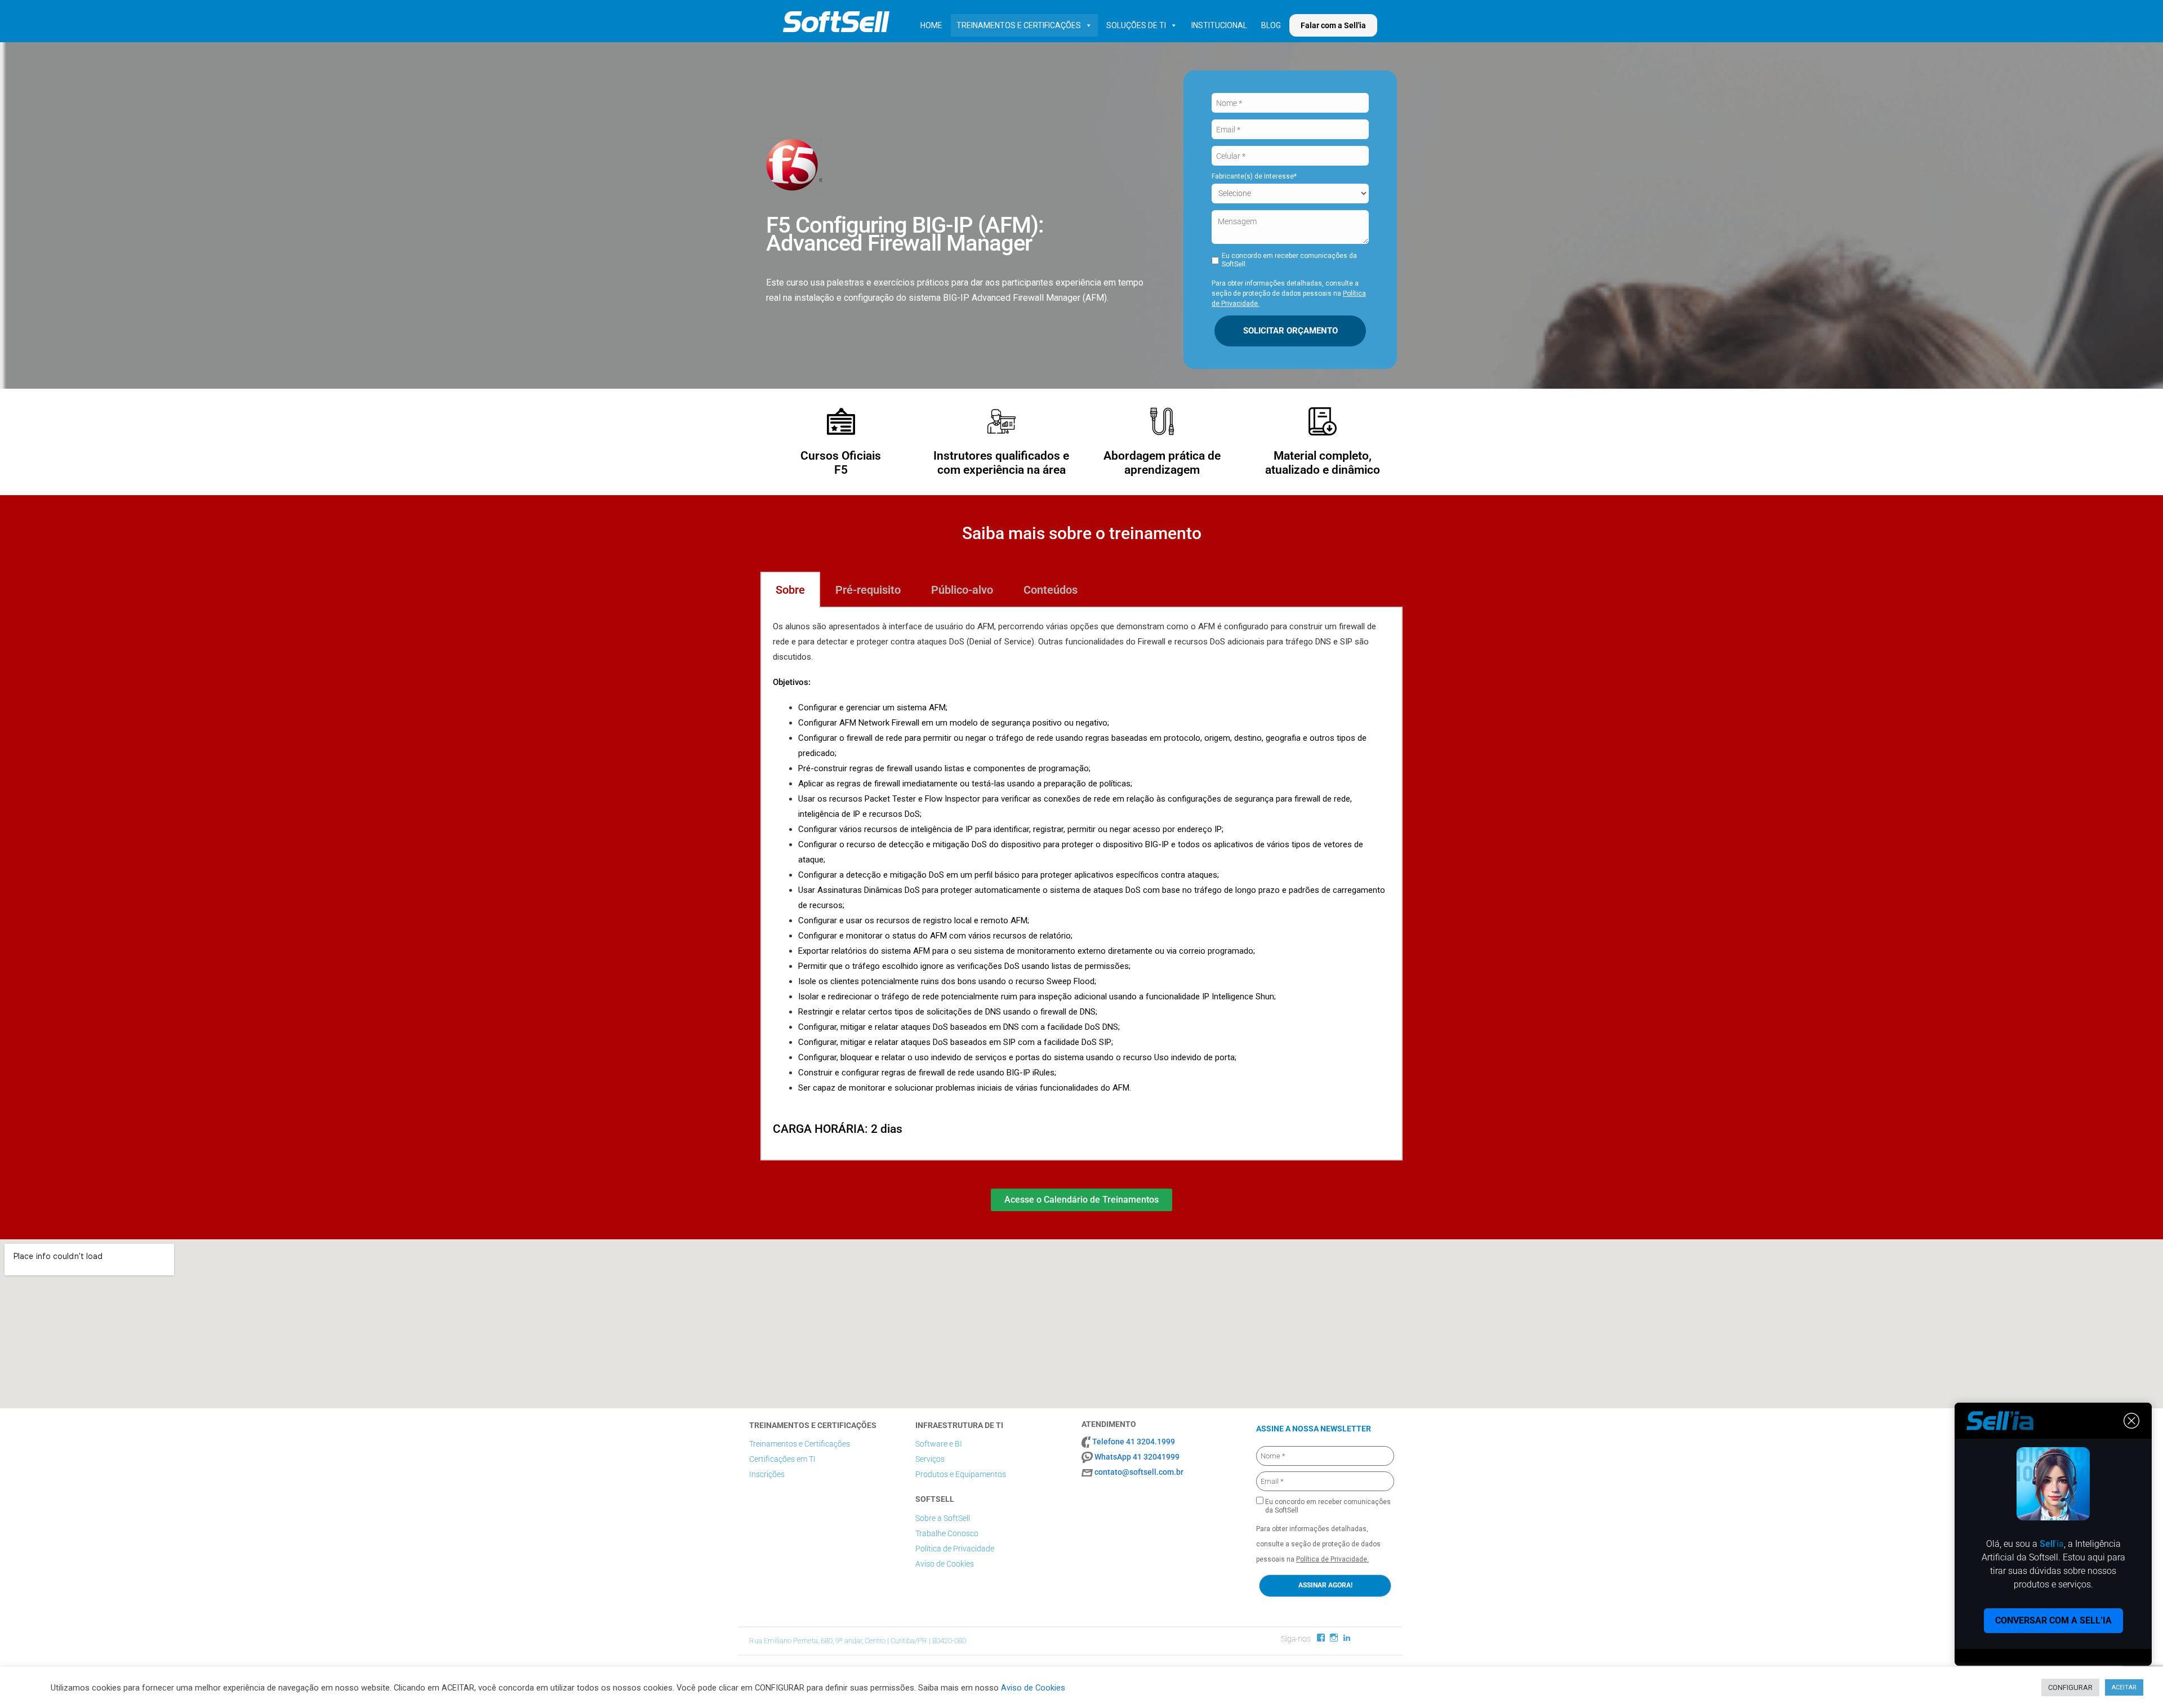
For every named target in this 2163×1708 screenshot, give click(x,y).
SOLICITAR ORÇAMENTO (1290, 331)
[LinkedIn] (1347, 1638)
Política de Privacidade (955, 1549)
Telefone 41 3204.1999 (1134, 1442)
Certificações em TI (782, 1459)
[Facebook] (1321, 1638)
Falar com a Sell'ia (1333, 25)
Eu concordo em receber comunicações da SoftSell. (1289, 260)
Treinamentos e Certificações (800, 1444)
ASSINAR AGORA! (1325, 1585)
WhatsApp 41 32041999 (1137, 1457)
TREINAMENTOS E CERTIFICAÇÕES (1019, 25)
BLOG (1271, 25)
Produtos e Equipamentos (961, 1474)
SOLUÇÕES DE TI (1136, 25)
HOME (931, 25)
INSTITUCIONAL (1219, 25)
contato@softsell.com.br (1139, 1472)
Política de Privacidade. (1332, 1559)
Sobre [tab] (790, 590)
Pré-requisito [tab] (868, 590)
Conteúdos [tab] (1051, 590)
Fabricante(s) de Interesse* (1254, 176)
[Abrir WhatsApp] (2135, 1680)
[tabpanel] (1081, 884)
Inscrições (767, 1474)
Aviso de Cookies (945, 1564)
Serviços (930, 1459)
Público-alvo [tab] (962, 590)
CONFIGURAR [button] (2070, 1687)
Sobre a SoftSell (943, 1518)
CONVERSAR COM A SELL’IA (2053, 1620)
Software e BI (939, 1444)
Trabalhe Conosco (947, 1533)
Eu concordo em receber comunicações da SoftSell (1327, 1506)
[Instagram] (1334, 1638)
